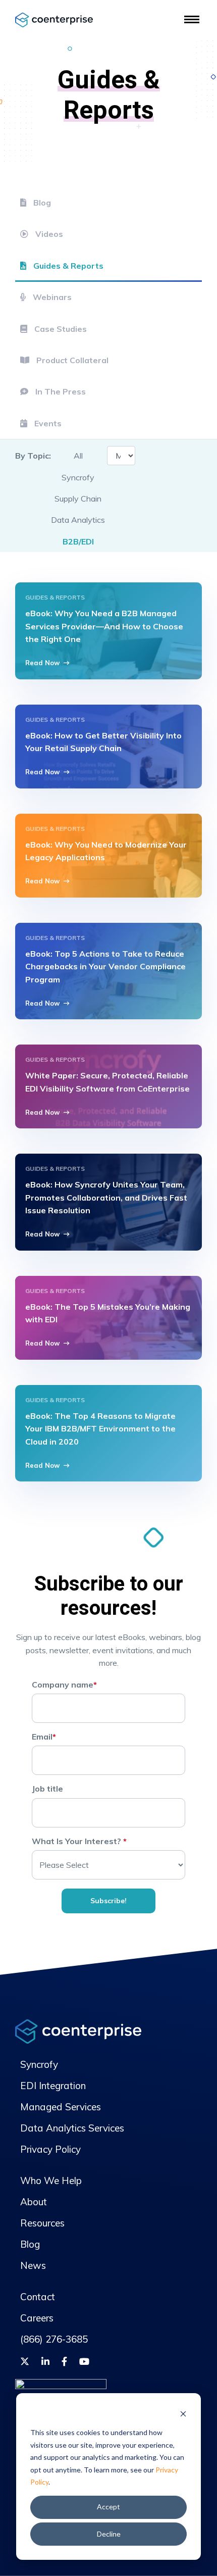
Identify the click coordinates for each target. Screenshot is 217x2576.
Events (47, 423)
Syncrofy (78, 477)
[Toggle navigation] (192, 19)
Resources (42, 2223)
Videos (48, 234)
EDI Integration (53, 2086)
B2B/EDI (78, 541)
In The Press (60, 391)
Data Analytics (78, 520)
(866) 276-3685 (54, 2339)
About (34, 2202)
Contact (38, 2297)
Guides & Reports (67, 266)
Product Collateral (71, 360)
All (78, 456)
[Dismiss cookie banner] (183, 2414)
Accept (108, 2507)
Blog (41, 203)
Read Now (42, 663)
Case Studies (60, 329)
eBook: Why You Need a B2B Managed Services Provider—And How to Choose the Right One (104, 626)
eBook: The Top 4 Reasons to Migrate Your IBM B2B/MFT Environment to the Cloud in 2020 (100, 1429)
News (33, 2265)
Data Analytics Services (72, 2128)
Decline (109, 2534)
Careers (37, 2318)
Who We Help (51, 2181)
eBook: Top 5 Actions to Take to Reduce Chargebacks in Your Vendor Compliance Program (105, 967)
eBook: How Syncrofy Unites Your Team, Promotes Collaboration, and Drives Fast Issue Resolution (106, 1197)
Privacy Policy (50, 2149)
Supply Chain (78, 499)
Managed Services (61, 2107)
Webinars (51, 297)
